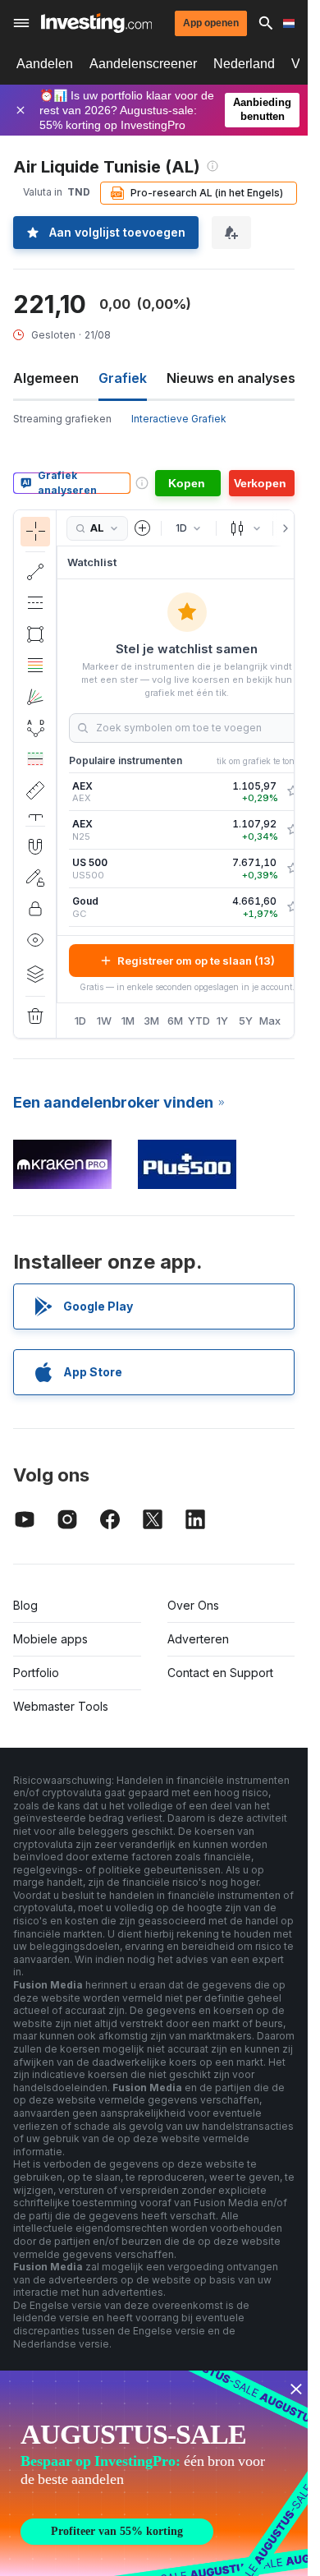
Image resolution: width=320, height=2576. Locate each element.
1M (128, 1021)
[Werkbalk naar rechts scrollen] (282, 528)
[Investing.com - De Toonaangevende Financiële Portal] (96, 23)
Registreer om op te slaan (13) (196, 961)
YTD (199, 1021)
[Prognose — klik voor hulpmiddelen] (35, 759)
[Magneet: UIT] (35, 846)
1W (104, 1021)
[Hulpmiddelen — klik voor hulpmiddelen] (35, 790)
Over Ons (193, 1605)
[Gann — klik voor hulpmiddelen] (35, 697)
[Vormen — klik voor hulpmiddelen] (35, 634)
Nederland (244, 64)
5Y (246, 1021)
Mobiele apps (50, 1639)
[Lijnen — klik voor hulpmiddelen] (35, 572)
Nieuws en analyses (231, 378)
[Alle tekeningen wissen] (35, 1016)
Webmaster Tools (61, 1706)
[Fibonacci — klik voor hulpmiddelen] (35, 666)
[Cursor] (35, 532)
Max (270, 1021)
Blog (25, 1605)
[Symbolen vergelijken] (143, 528)
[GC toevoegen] (293, 907)
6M (175, 1021)
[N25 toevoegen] (293, 830)
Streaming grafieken (62, 419)
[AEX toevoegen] (293, 791)
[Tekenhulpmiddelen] (62, 774)
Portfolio (36, 1673)
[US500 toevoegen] (293, 869)
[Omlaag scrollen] (35, 813)
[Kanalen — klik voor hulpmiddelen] (35, 603)
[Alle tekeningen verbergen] (35, 940)
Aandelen (45, 64)
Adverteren (198, 1639)
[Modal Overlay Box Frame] (156, 2473)
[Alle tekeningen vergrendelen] (35, 909)
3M (151, 1021)
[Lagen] (35, 974)
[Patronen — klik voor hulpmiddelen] (35, 728)
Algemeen (46, 378)
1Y (222, 1021)
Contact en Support (220, 1673)
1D (80, 1021)
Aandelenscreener (143, 64)
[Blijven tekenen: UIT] (35, 878)
